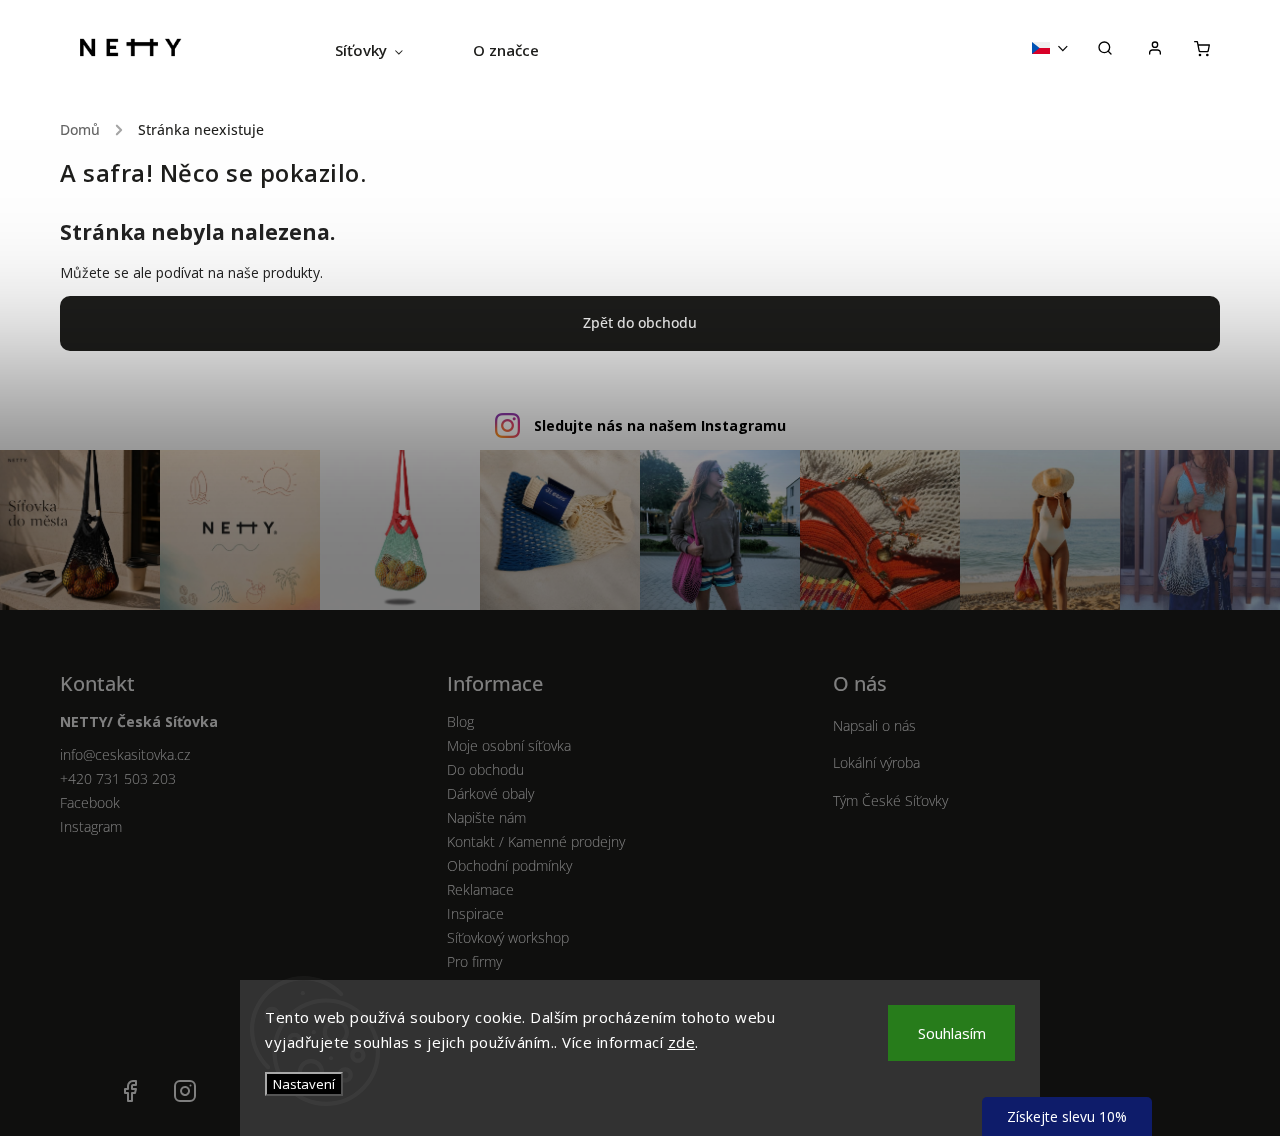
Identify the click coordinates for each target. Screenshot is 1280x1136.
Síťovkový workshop (508, 937)
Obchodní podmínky (509, 865)
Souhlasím (952, 1033)
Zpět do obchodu (640, 322)
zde (682, 1042)
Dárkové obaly (490, 793)
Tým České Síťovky (890, 800)
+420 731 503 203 (118, 778)
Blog (460, 721)
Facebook (90, 802)
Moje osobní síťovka (509, 745)
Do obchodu (485, 769)
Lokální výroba (876, 762)
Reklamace (480, 889)
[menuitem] (386, 50)
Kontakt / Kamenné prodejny (536, 841)
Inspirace (475, 913)
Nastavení (304, 1084)
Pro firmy (474, 961)
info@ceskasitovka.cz (125, 754)
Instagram (91, 826)
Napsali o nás (874, 725)
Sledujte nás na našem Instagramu (660, 425)
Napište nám (486, 817)
